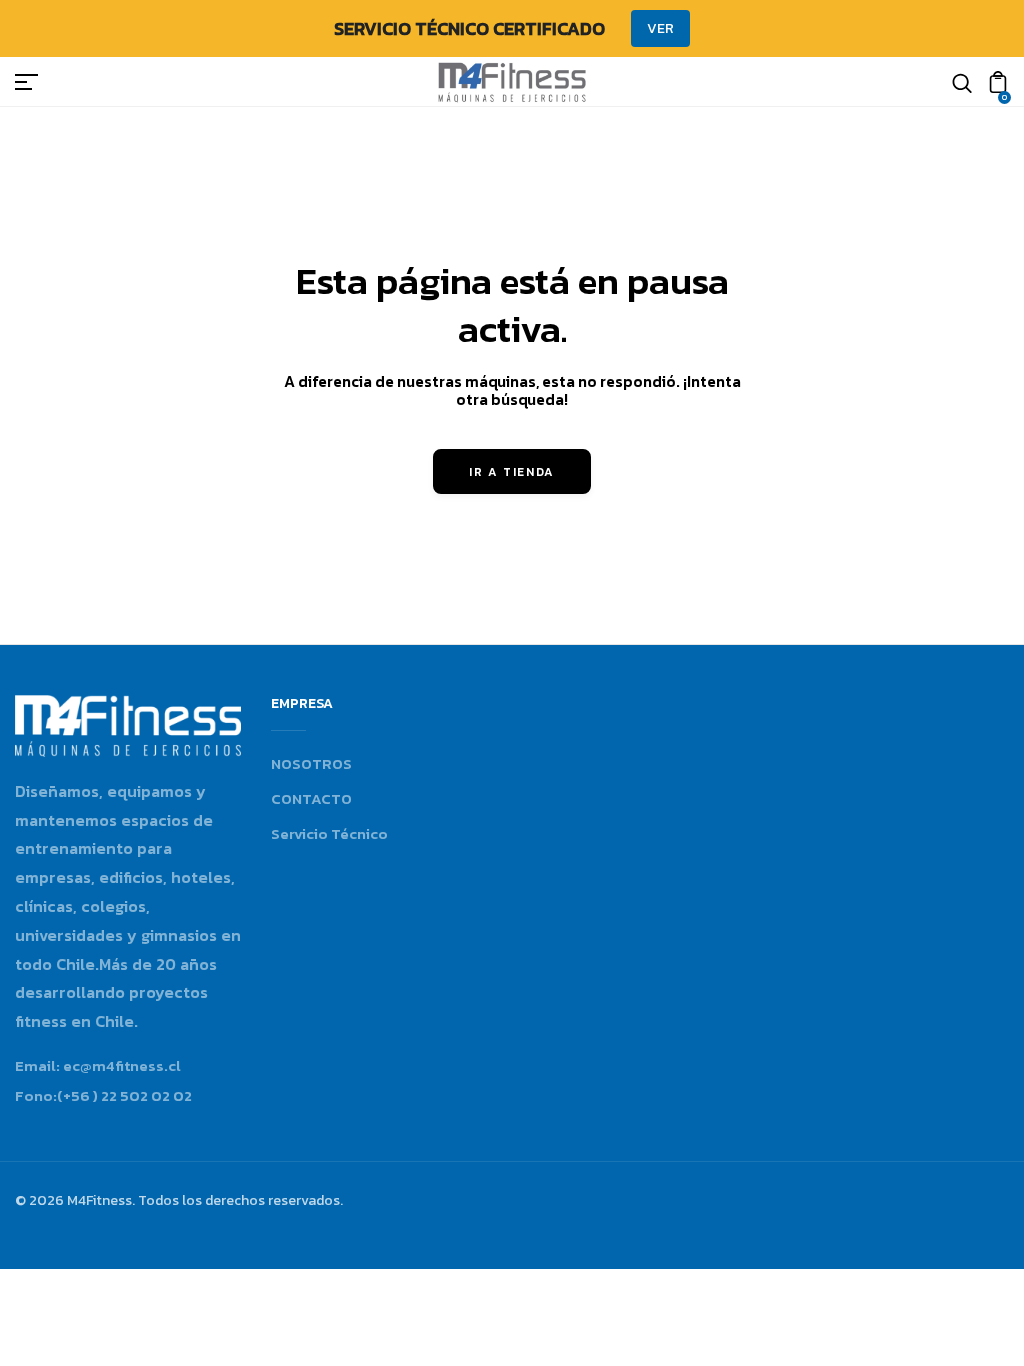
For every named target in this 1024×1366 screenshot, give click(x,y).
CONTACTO (311, 798)
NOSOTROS (311, 763)
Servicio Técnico (329, 833)
